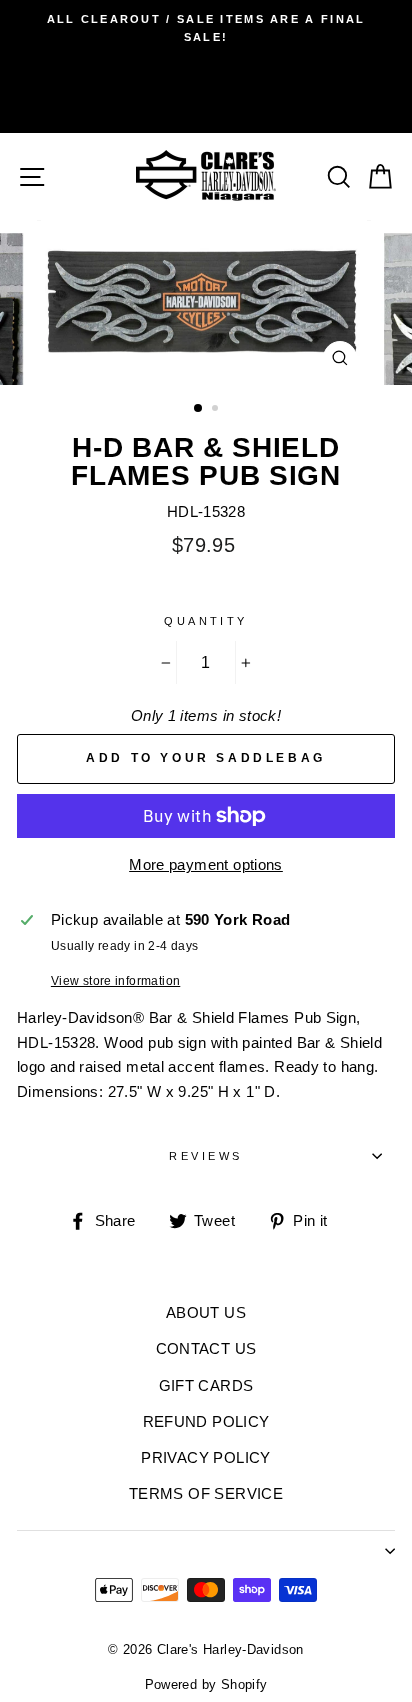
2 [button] (217, 410)
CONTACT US (206, 1348)
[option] (206, 28)
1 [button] (199, 409)
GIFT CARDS (206, 1385)
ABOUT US (206, 1312)
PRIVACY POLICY (205, 1457)
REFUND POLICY (206, 1421)
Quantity (206, 621)
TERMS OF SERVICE (206, 1493)
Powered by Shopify (206, 1685)
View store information (115, 981)
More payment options (206, 864)
